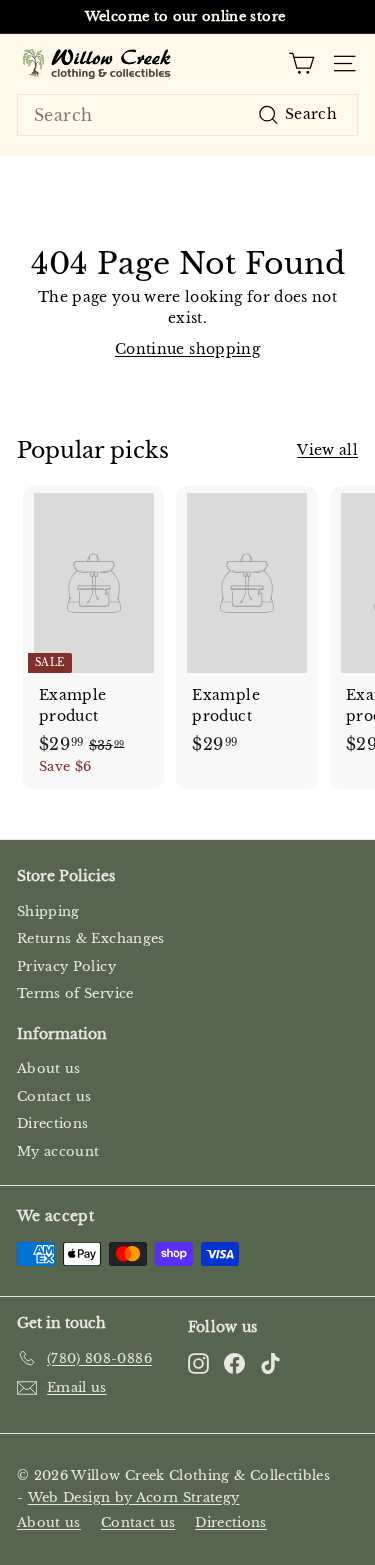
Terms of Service (75, 993)
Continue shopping (187, 349)
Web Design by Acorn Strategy (134, 1497)
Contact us (54, 1096)
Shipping (48, 911)
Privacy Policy (66, 966)
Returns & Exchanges (91, 938)
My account (58, 1151)
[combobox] (187, 115)
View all (327, 450)
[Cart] (301, 63)
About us (49, 1068)
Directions (53, 1123)
